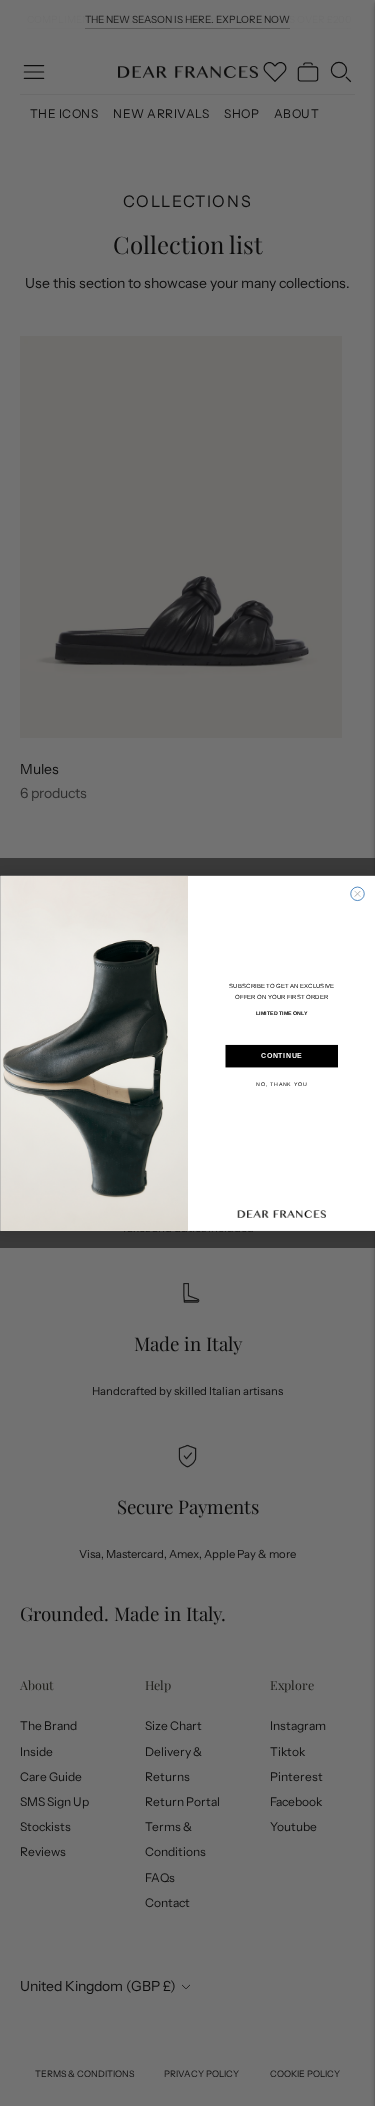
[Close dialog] (357, 894)
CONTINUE (281, 1056)
